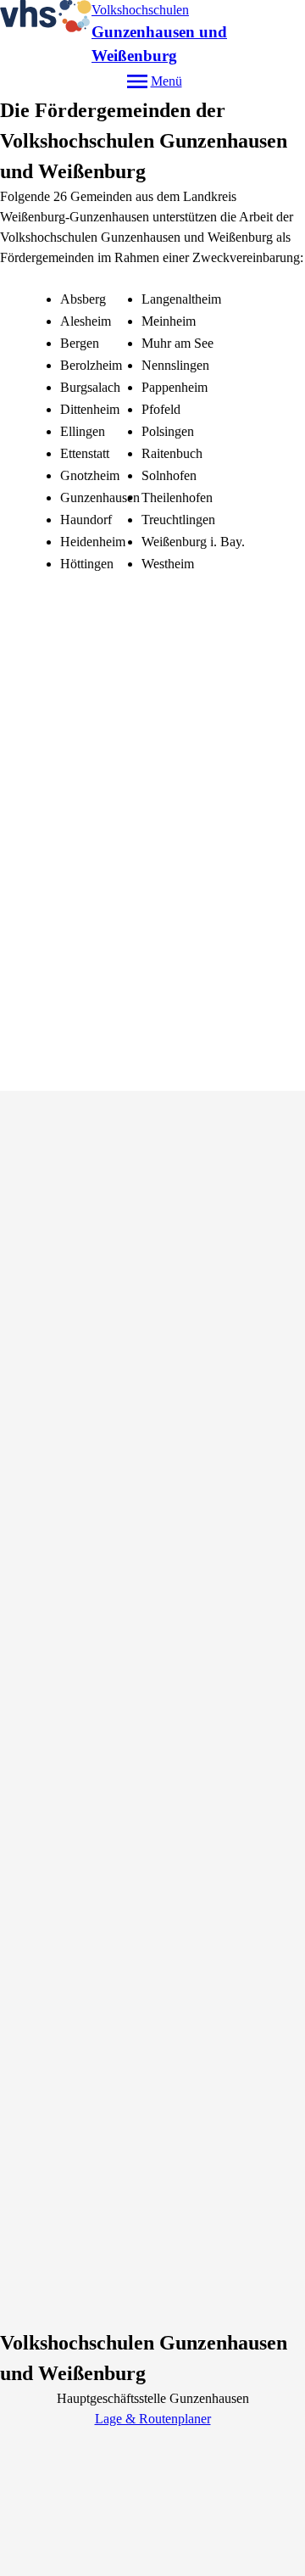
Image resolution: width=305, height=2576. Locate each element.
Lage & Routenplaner (153, 2419)
